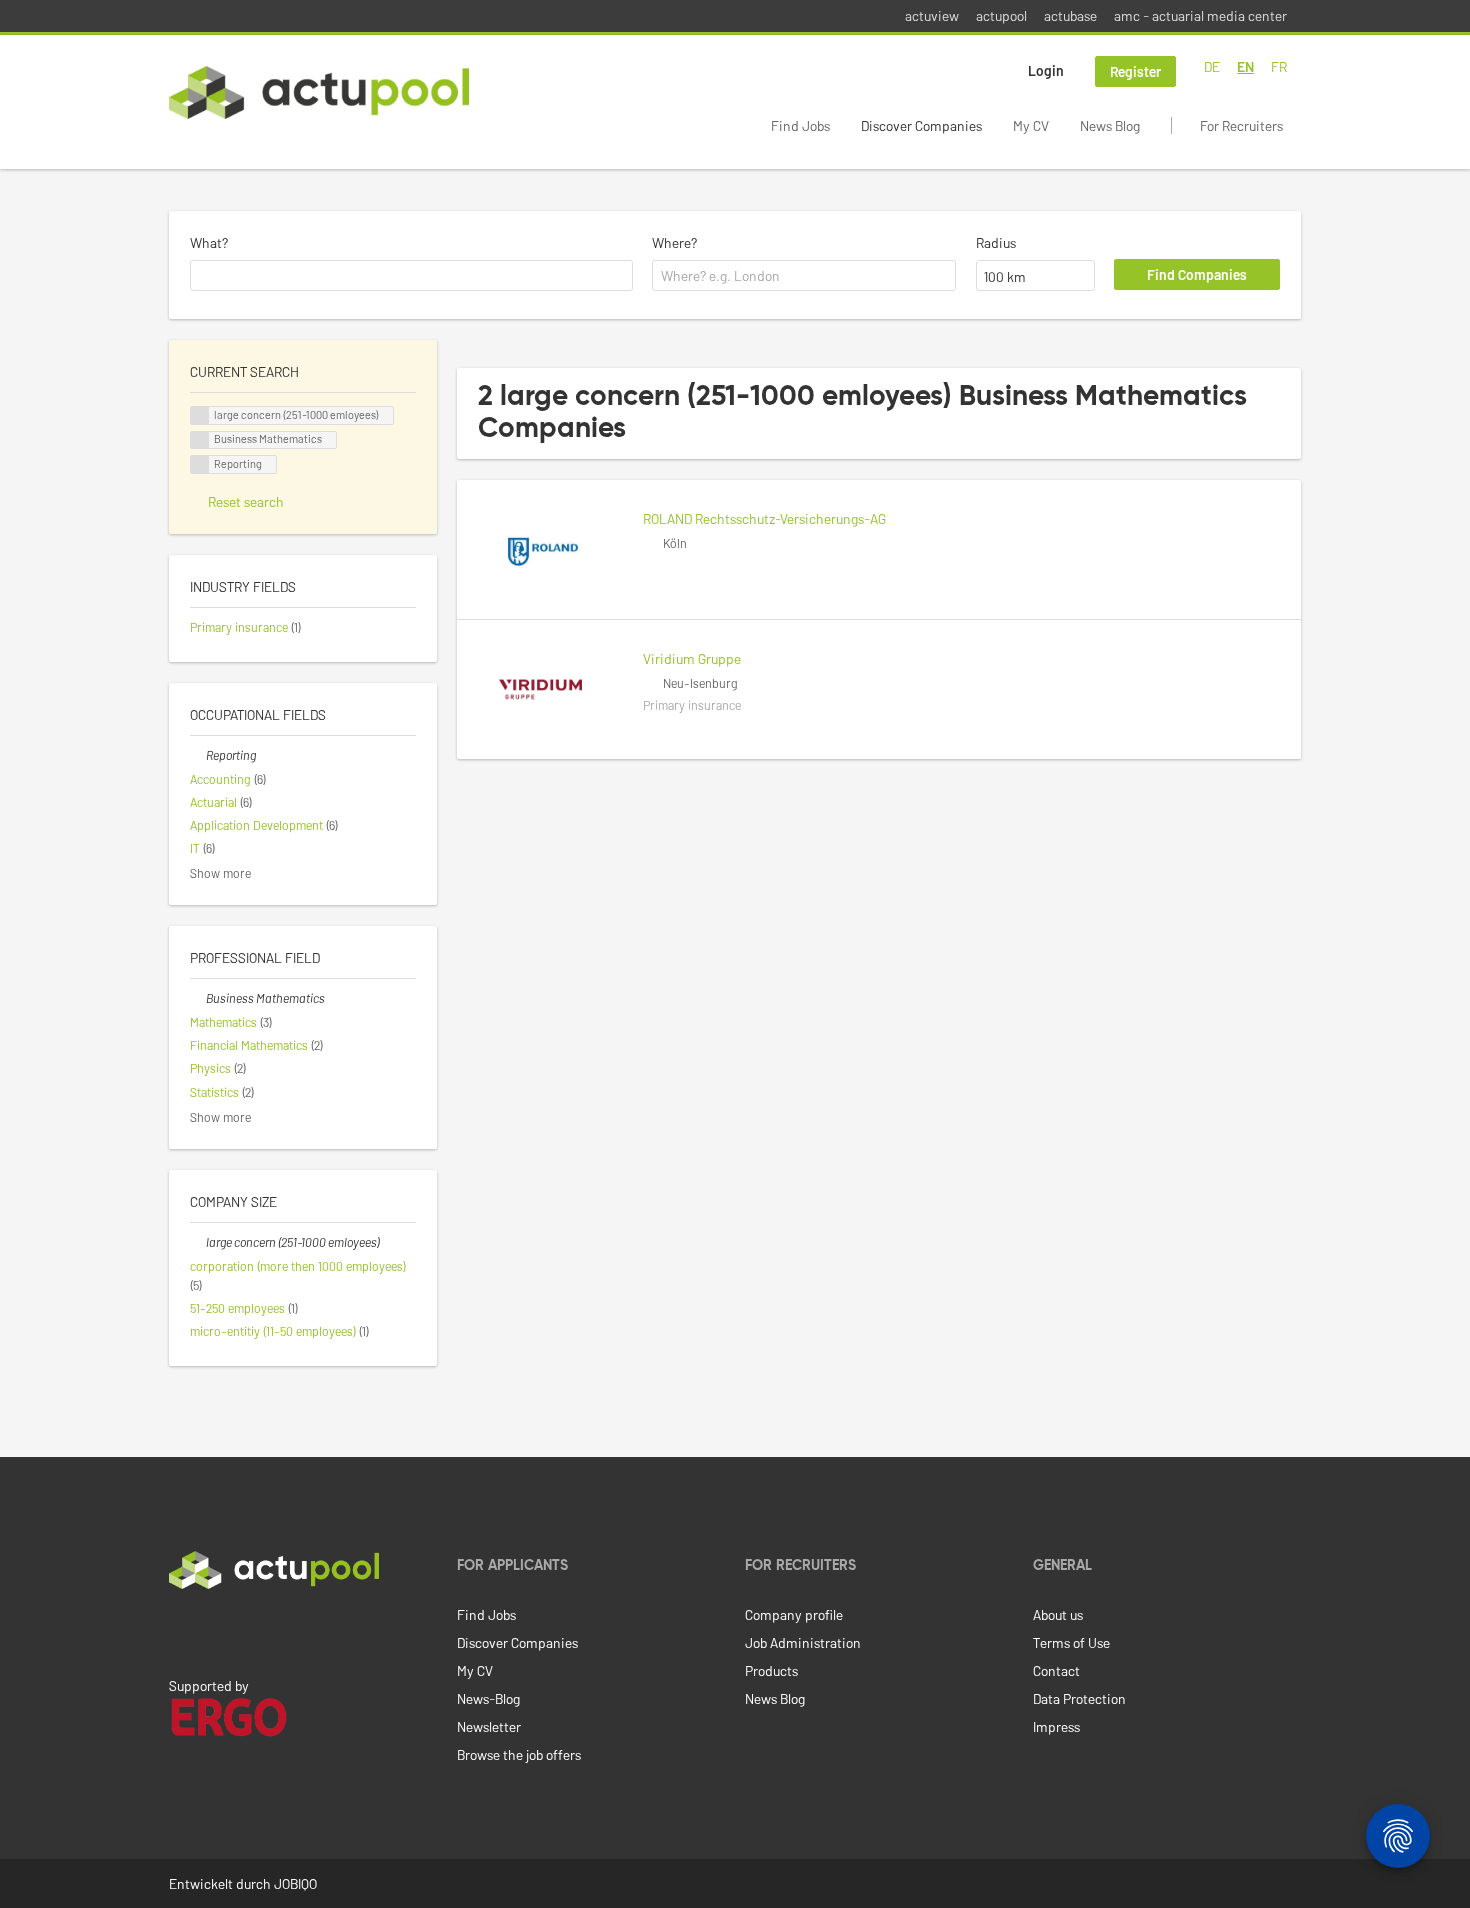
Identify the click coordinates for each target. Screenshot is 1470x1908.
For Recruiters (1241, 125)
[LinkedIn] (180, 1631)
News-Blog (488, 1698)
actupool (1001, 15)
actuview (932, 15)
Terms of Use (1071, 1642)
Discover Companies (921, 125)
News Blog (1110, 125)
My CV (1031, 125)
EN (1245, 66)
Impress (1056, 1726)
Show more (220, 873)
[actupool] (319, 92)
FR (1279, 66)
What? (209, 242)
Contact (1056, 1670)
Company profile (794, 1614)
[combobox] (411, 276)
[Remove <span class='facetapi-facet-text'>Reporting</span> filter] (200, 464)
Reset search (246, 501)
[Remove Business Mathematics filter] (198, 998)
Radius (996, 242)
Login (1046, 70)
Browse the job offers (519, 1754)
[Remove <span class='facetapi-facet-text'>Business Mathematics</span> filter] (200, 440)
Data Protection (1079, 1698)
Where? (674, 242)
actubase (1070, 15)
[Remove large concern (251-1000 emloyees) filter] (198, 1242)
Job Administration (803, 1642)
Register (1135, 71)
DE (1212, 66)
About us (1058, 1614)
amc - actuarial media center (1200, 15)
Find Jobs (800, 125)
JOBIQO (295, 1883)
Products (771, 1670)
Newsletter (489, 1726)
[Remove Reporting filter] (198, 755)
